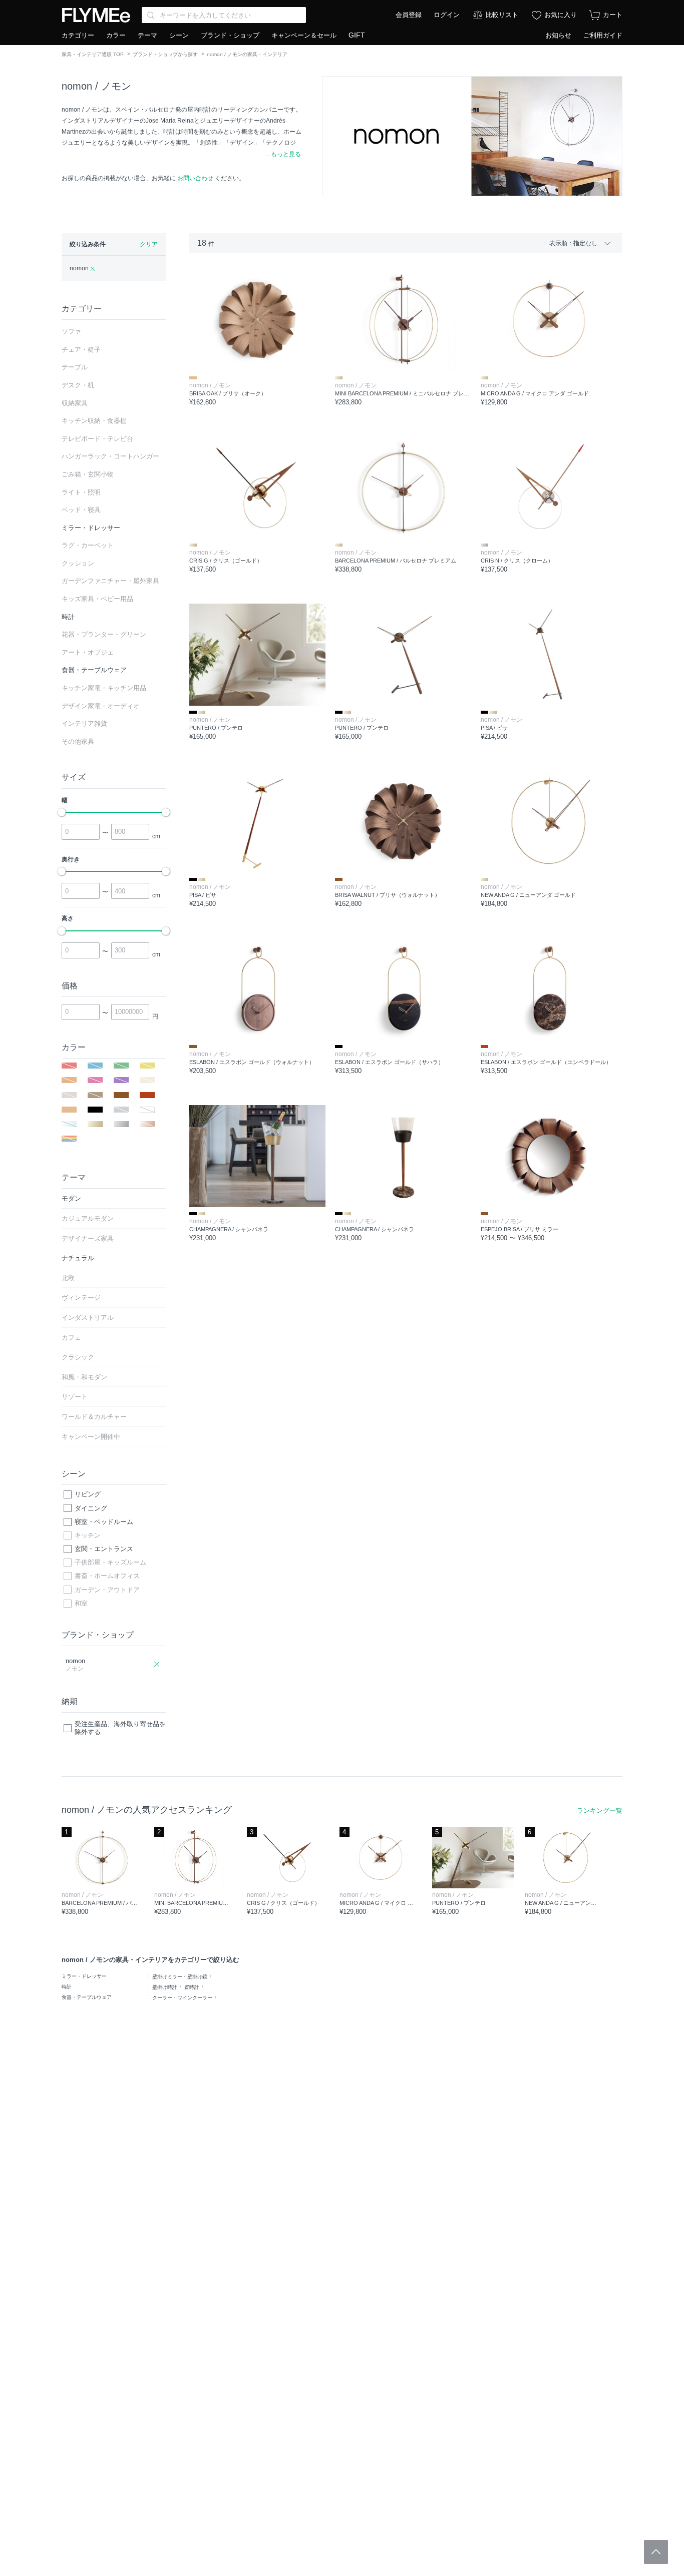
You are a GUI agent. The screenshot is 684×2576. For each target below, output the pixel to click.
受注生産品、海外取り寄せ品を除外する (120, 1728)
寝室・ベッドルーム (104, 1522)
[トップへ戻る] (656, 2552)
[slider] (62, 812)
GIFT (357, 35)
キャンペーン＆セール (304, 35)
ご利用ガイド (603, 35)
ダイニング (91, 1508)
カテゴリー (78, 35)
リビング (88, 1494)
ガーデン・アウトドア (107, 1590)
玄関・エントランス (104, 1549)
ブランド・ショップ (230, 35)
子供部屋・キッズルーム (110, 1562)
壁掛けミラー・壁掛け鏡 (180, 1977)
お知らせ (558, 35)
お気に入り (561, 15)
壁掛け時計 (165, 1987)
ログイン (447, 15)
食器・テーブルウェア (87, 1997)
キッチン (88, 1535)
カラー (116, 35)
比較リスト (502, 15)
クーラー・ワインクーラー (182, 1998)
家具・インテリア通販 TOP (93, 54)
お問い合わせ (195, 178)
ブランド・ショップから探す (165, 54)
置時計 (192, 1987)
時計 (67, 1987)
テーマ (147, 35)
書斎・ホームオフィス (107, 1576)
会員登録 (409, 15)
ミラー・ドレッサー (84, 1976)
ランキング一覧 (600, 1811)
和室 (81, 1603)
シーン (179, 35)
